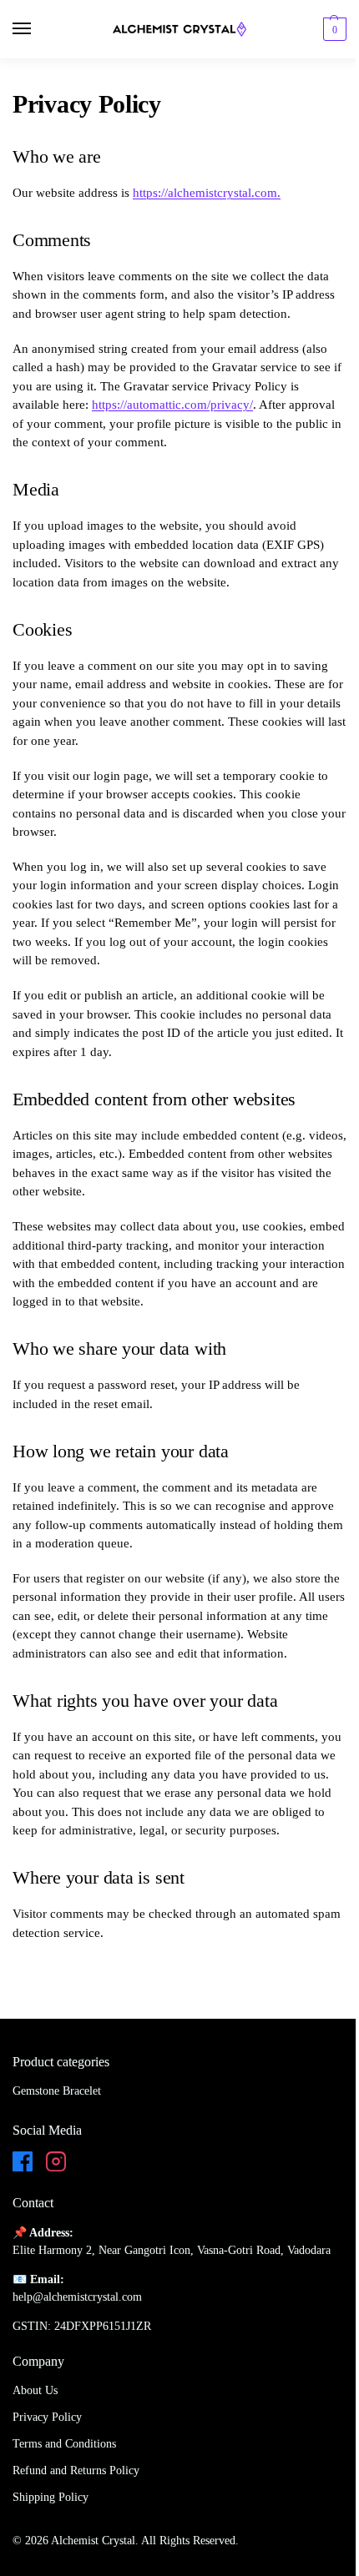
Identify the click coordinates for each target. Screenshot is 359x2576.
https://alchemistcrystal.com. (207, 193)
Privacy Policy (47, 2417)
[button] (333, 29)
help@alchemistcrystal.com (77, 2297)
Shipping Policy (51, 2497)
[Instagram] (56, 2164)
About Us (35, 2390)
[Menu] (38, 29)
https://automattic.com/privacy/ (172, 405)
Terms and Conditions (64, 2444)
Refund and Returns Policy (76, 2470)
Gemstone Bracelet (57, 2091)
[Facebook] (23, 2164)
